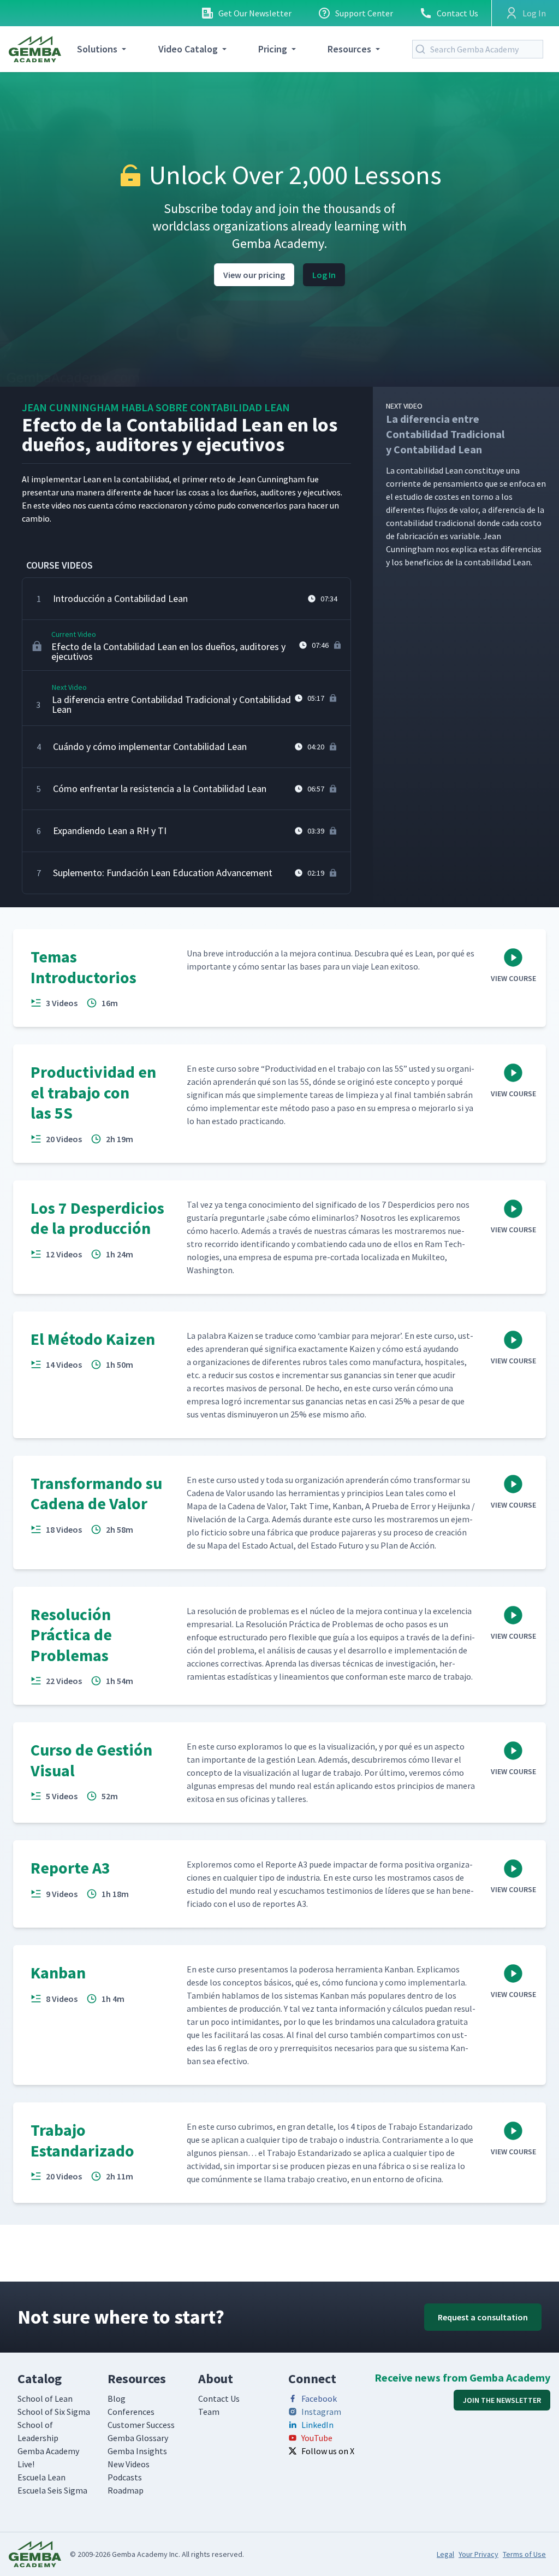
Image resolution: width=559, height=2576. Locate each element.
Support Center (364, 13)
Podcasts (125, 2477)
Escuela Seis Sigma (52, 2490)
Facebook (319, 2398)
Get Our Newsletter (255, 13)
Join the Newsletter (502, 2400)
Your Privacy (478, 2554)
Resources (349, 49)
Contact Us (457, 13)
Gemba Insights (137, 2451)
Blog (117, 2398)
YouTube (317, 2438)
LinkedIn (317, 2425)
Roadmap (126, 2490)
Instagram (321, 2412)
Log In (324, 275)
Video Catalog (188, 49)
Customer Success (141, 2425)
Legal (445, 2554)
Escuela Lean (41, 2477)
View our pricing (254, 275)
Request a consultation (483, 2317)
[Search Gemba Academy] (423, 49)
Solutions (97, 49)
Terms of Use (524, 2554)
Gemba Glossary (138, 2438)
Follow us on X (328, 2451)
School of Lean (45, 2398)
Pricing (273, 49)
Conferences (131, 2412)
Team (209, 2412)
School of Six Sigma (54, 2412)
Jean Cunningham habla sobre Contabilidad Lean (156, 407)
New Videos (129, 2464)
